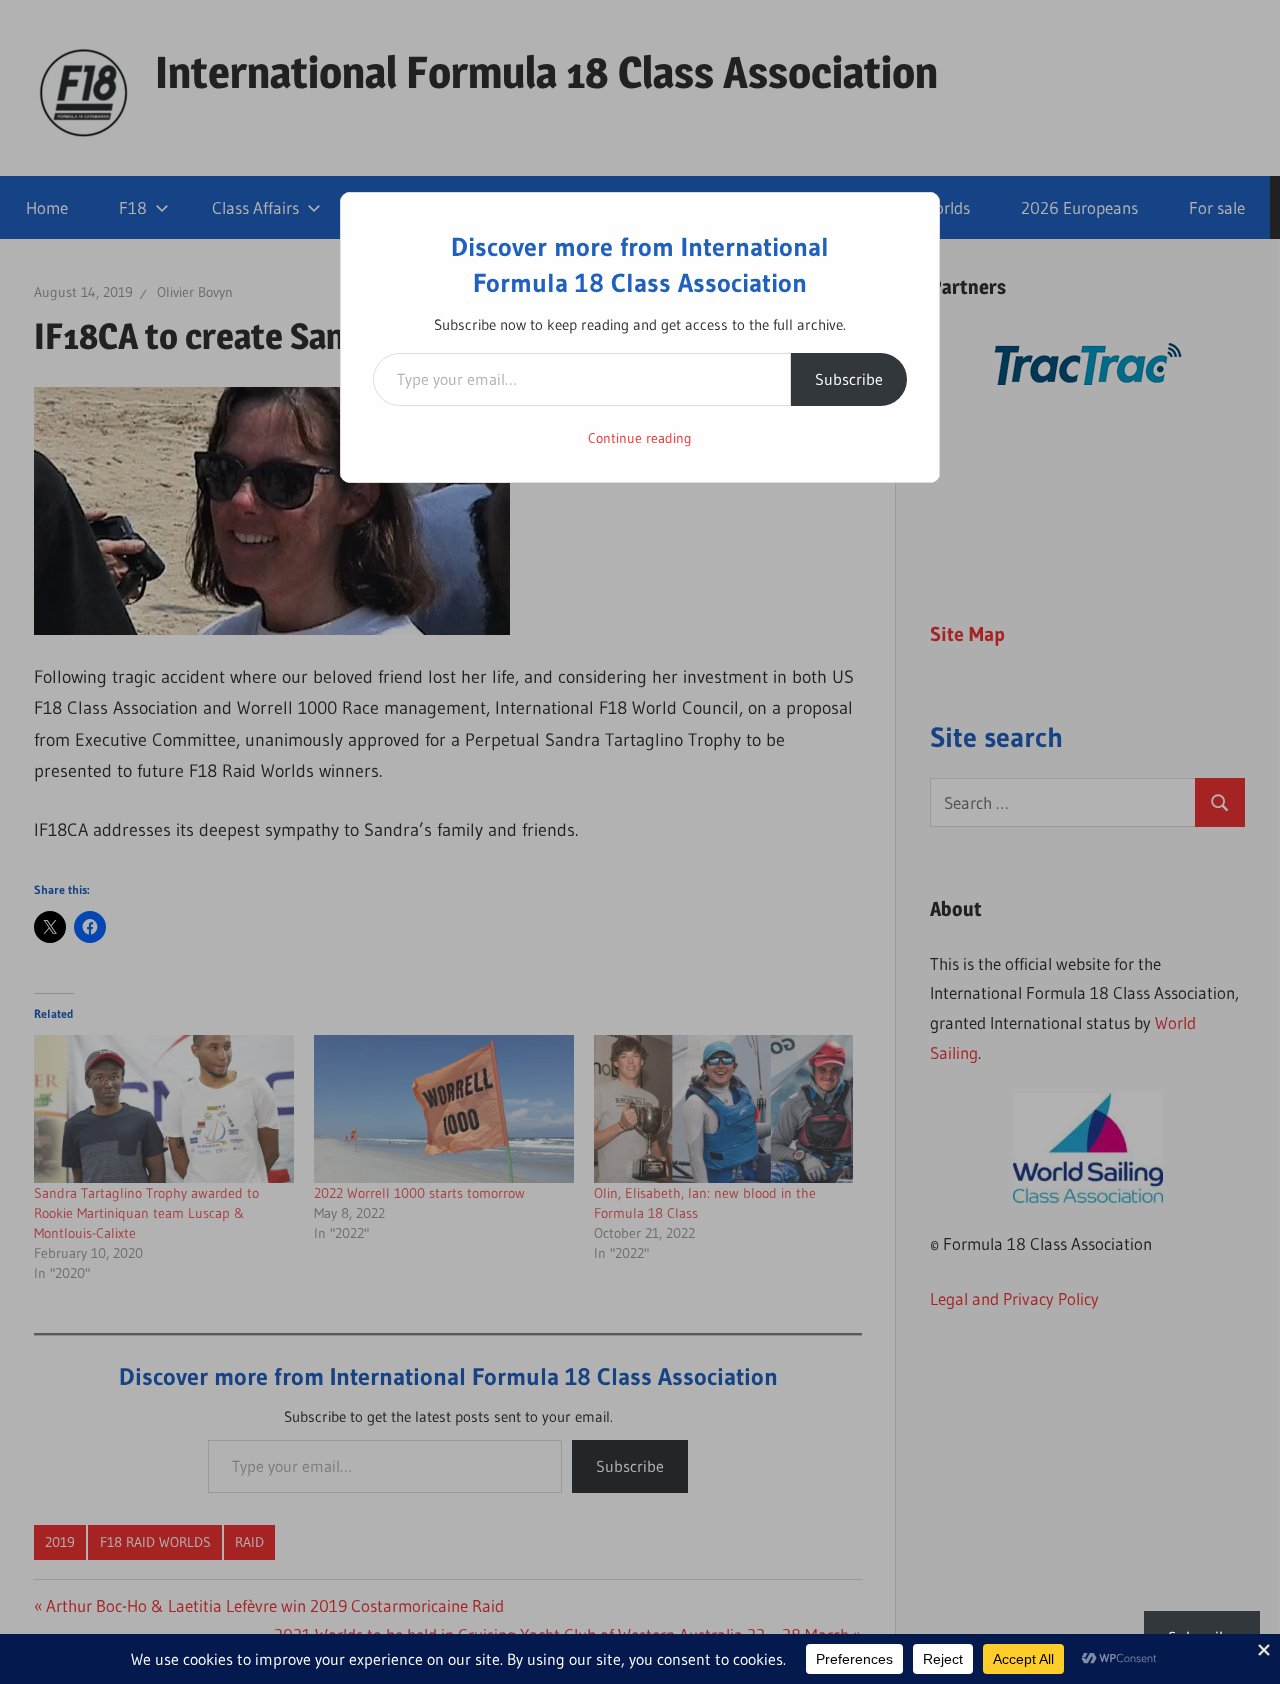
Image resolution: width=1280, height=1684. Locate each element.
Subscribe (849, 379)
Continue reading (640, 438)
